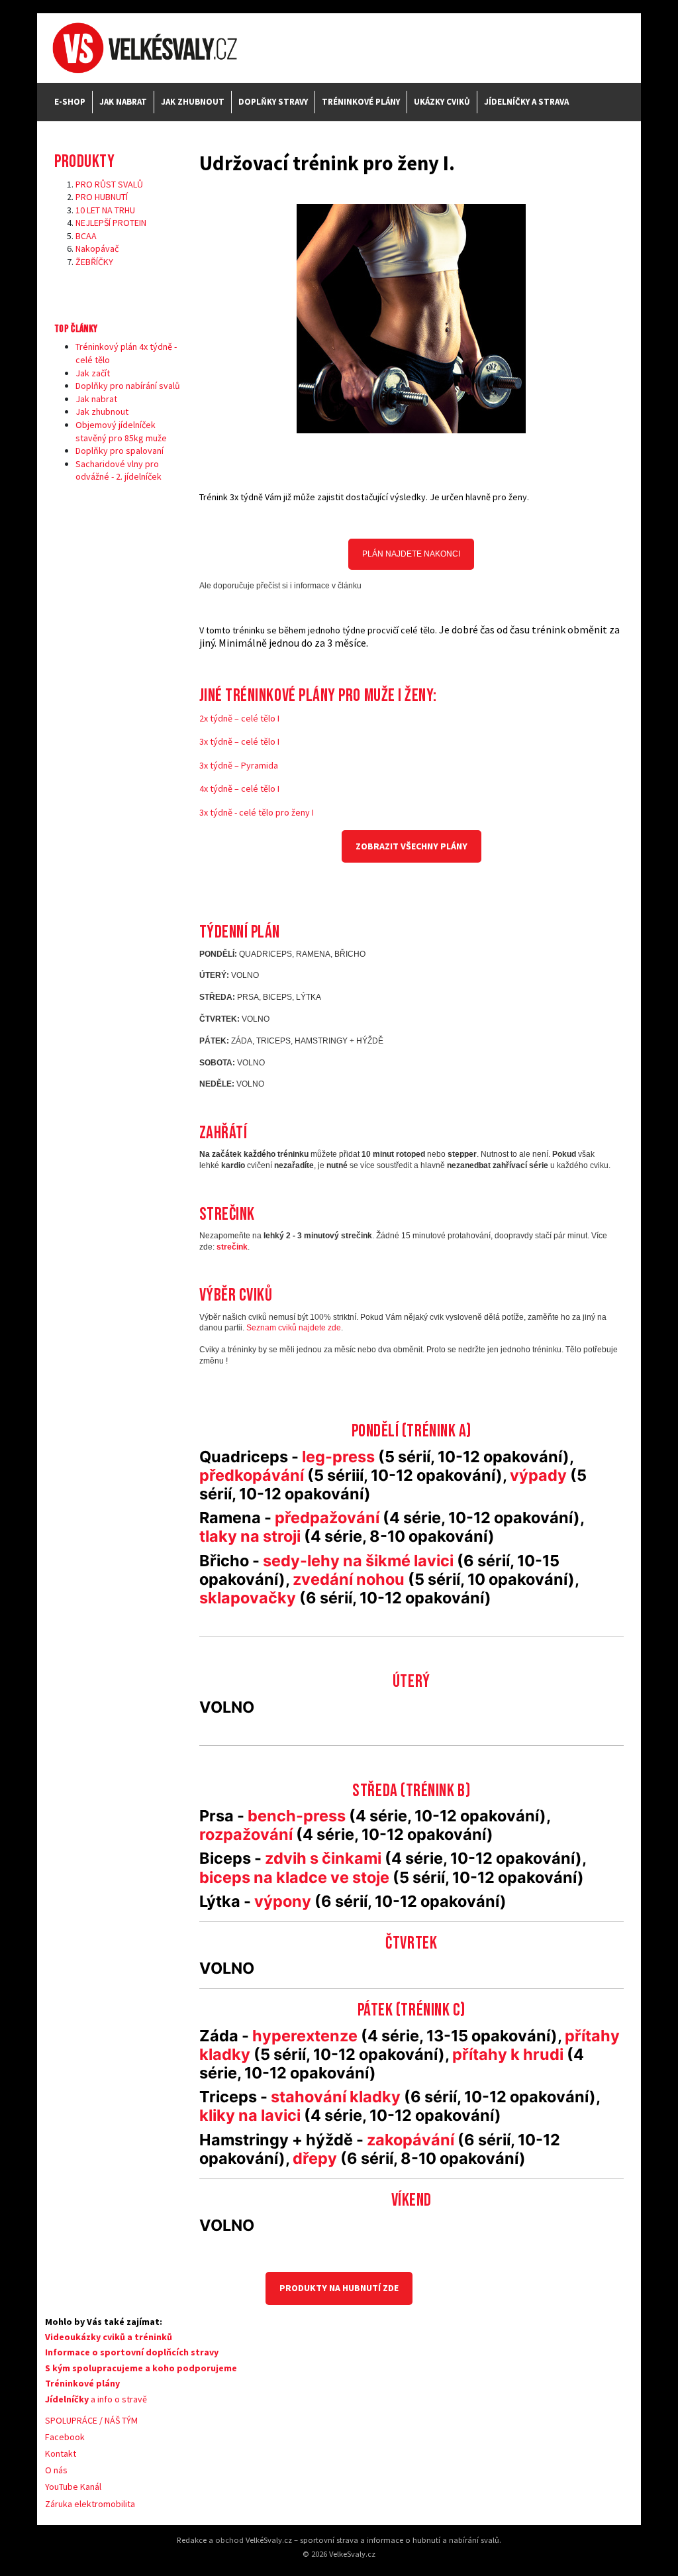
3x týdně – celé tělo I (239, 741)
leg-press (338, 1457)
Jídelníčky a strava (526, 102)
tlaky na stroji (250, 1536)
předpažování (329, 1518)
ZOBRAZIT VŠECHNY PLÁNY (412, 846)
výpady (538, 1475)
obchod (229, 2540)
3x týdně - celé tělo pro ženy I (257, 812)
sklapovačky (248, 1598)
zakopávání (411, 2140)
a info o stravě (96, 2399)
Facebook (65, 2437)
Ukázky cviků (442, 102)
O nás (56, 2470)
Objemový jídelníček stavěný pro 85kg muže (121, 431)
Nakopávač (97, 248)
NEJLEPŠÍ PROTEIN (111, 223)
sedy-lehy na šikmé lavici (358, 1561)
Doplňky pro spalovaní (120, 451)
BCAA (86, 236)
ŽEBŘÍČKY (94, 262)
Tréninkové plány (361, 102)
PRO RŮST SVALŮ (109, 184)
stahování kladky (336, 2097)
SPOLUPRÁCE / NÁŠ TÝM (91, 2420)
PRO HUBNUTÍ (102, 197)
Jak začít (93, 373)
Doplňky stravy (273, 102)
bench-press (297, 1816)
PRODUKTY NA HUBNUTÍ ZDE (339, 2288)
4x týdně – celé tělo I (239, 788)
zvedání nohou (349, 1579)
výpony (283, 1901)
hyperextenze (305, 2036)
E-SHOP (70, 102)
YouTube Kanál (73, 2487)
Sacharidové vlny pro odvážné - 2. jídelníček (119, 470)
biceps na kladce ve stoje (294, 1877)
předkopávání (253, 1475)
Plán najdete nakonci (411, 554)
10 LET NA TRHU (105, 210)
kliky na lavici (250, 2115)
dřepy (315, 2158)
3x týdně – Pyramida (239, 765)
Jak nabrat (123, 102)
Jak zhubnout (193, 102)
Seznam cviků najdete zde (294, 1328)
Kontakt (61, 2453)
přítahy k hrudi (509, 2054)
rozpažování (246, 1834)
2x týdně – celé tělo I (239, 718)
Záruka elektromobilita (90, 2504)
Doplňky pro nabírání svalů (128, 386)
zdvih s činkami (323, 1858)
